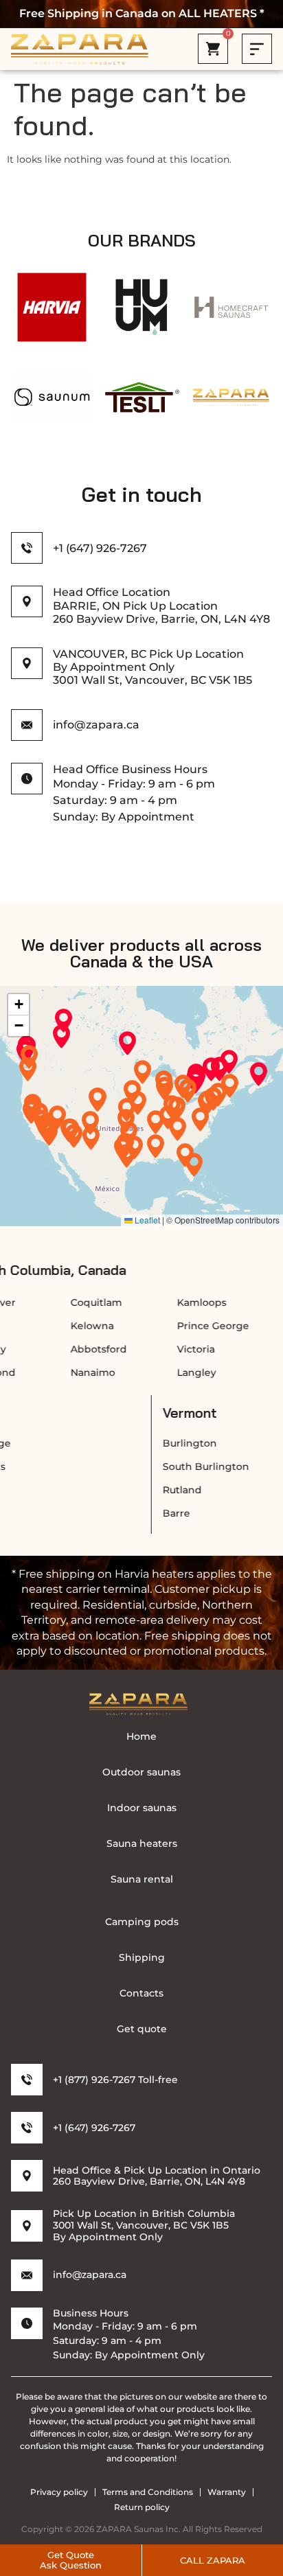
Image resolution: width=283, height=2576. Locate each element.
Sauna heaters (142, 1843)
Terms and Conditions (148, 2492)
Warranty (227, 2492)
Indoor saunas (142, 1808)
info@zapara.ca (90, 2275)
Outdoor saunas (141, 1772)
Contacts (141, 1993)
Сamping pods (142, 1922)
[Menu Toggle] (257, 49)
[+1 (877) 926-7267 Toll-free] (27, 2080)
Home (141, 1736)
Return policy (142, 2507)
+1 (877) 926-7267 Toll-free (115, 2080)
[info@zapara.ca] (27, 2275)
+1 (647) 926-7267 (100, 548)
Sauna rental (142, 1879)
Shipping (142, 1957)
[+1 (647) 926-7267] (27, 548)
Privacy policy (59, 2492)
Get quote (142, 2029)
